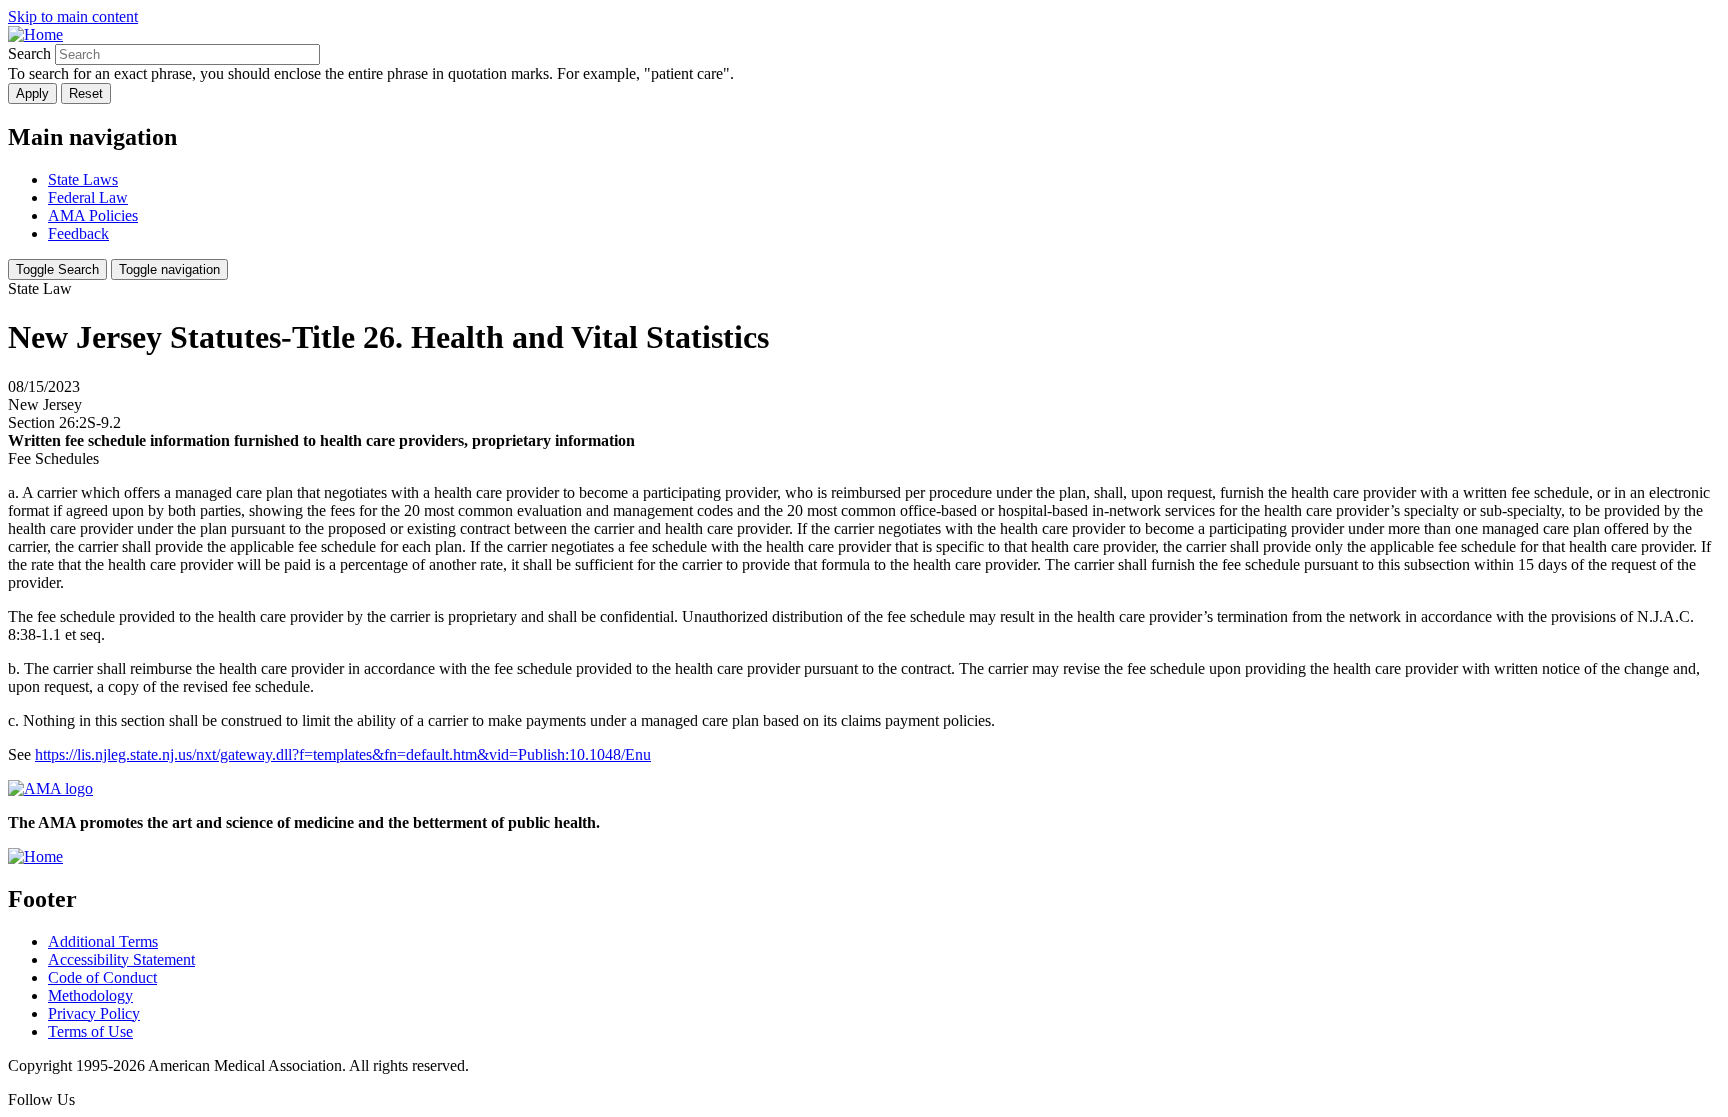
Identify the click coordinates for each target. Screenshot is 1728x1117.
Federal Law (88, 197)
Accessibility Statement (121, 959)
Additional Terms (103, 941)
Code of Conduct (102, 977)
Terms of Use (90, 1031)
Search (29, 53)
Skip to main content (73, 16)
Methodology (90, 995)
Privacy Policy (94, 1013)
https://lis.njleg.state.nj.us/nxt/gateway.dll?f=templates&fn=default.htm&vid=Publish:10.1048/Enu (343, 754)
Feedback (78, 233)
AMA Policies (93, 215)
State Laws (83, 179)
